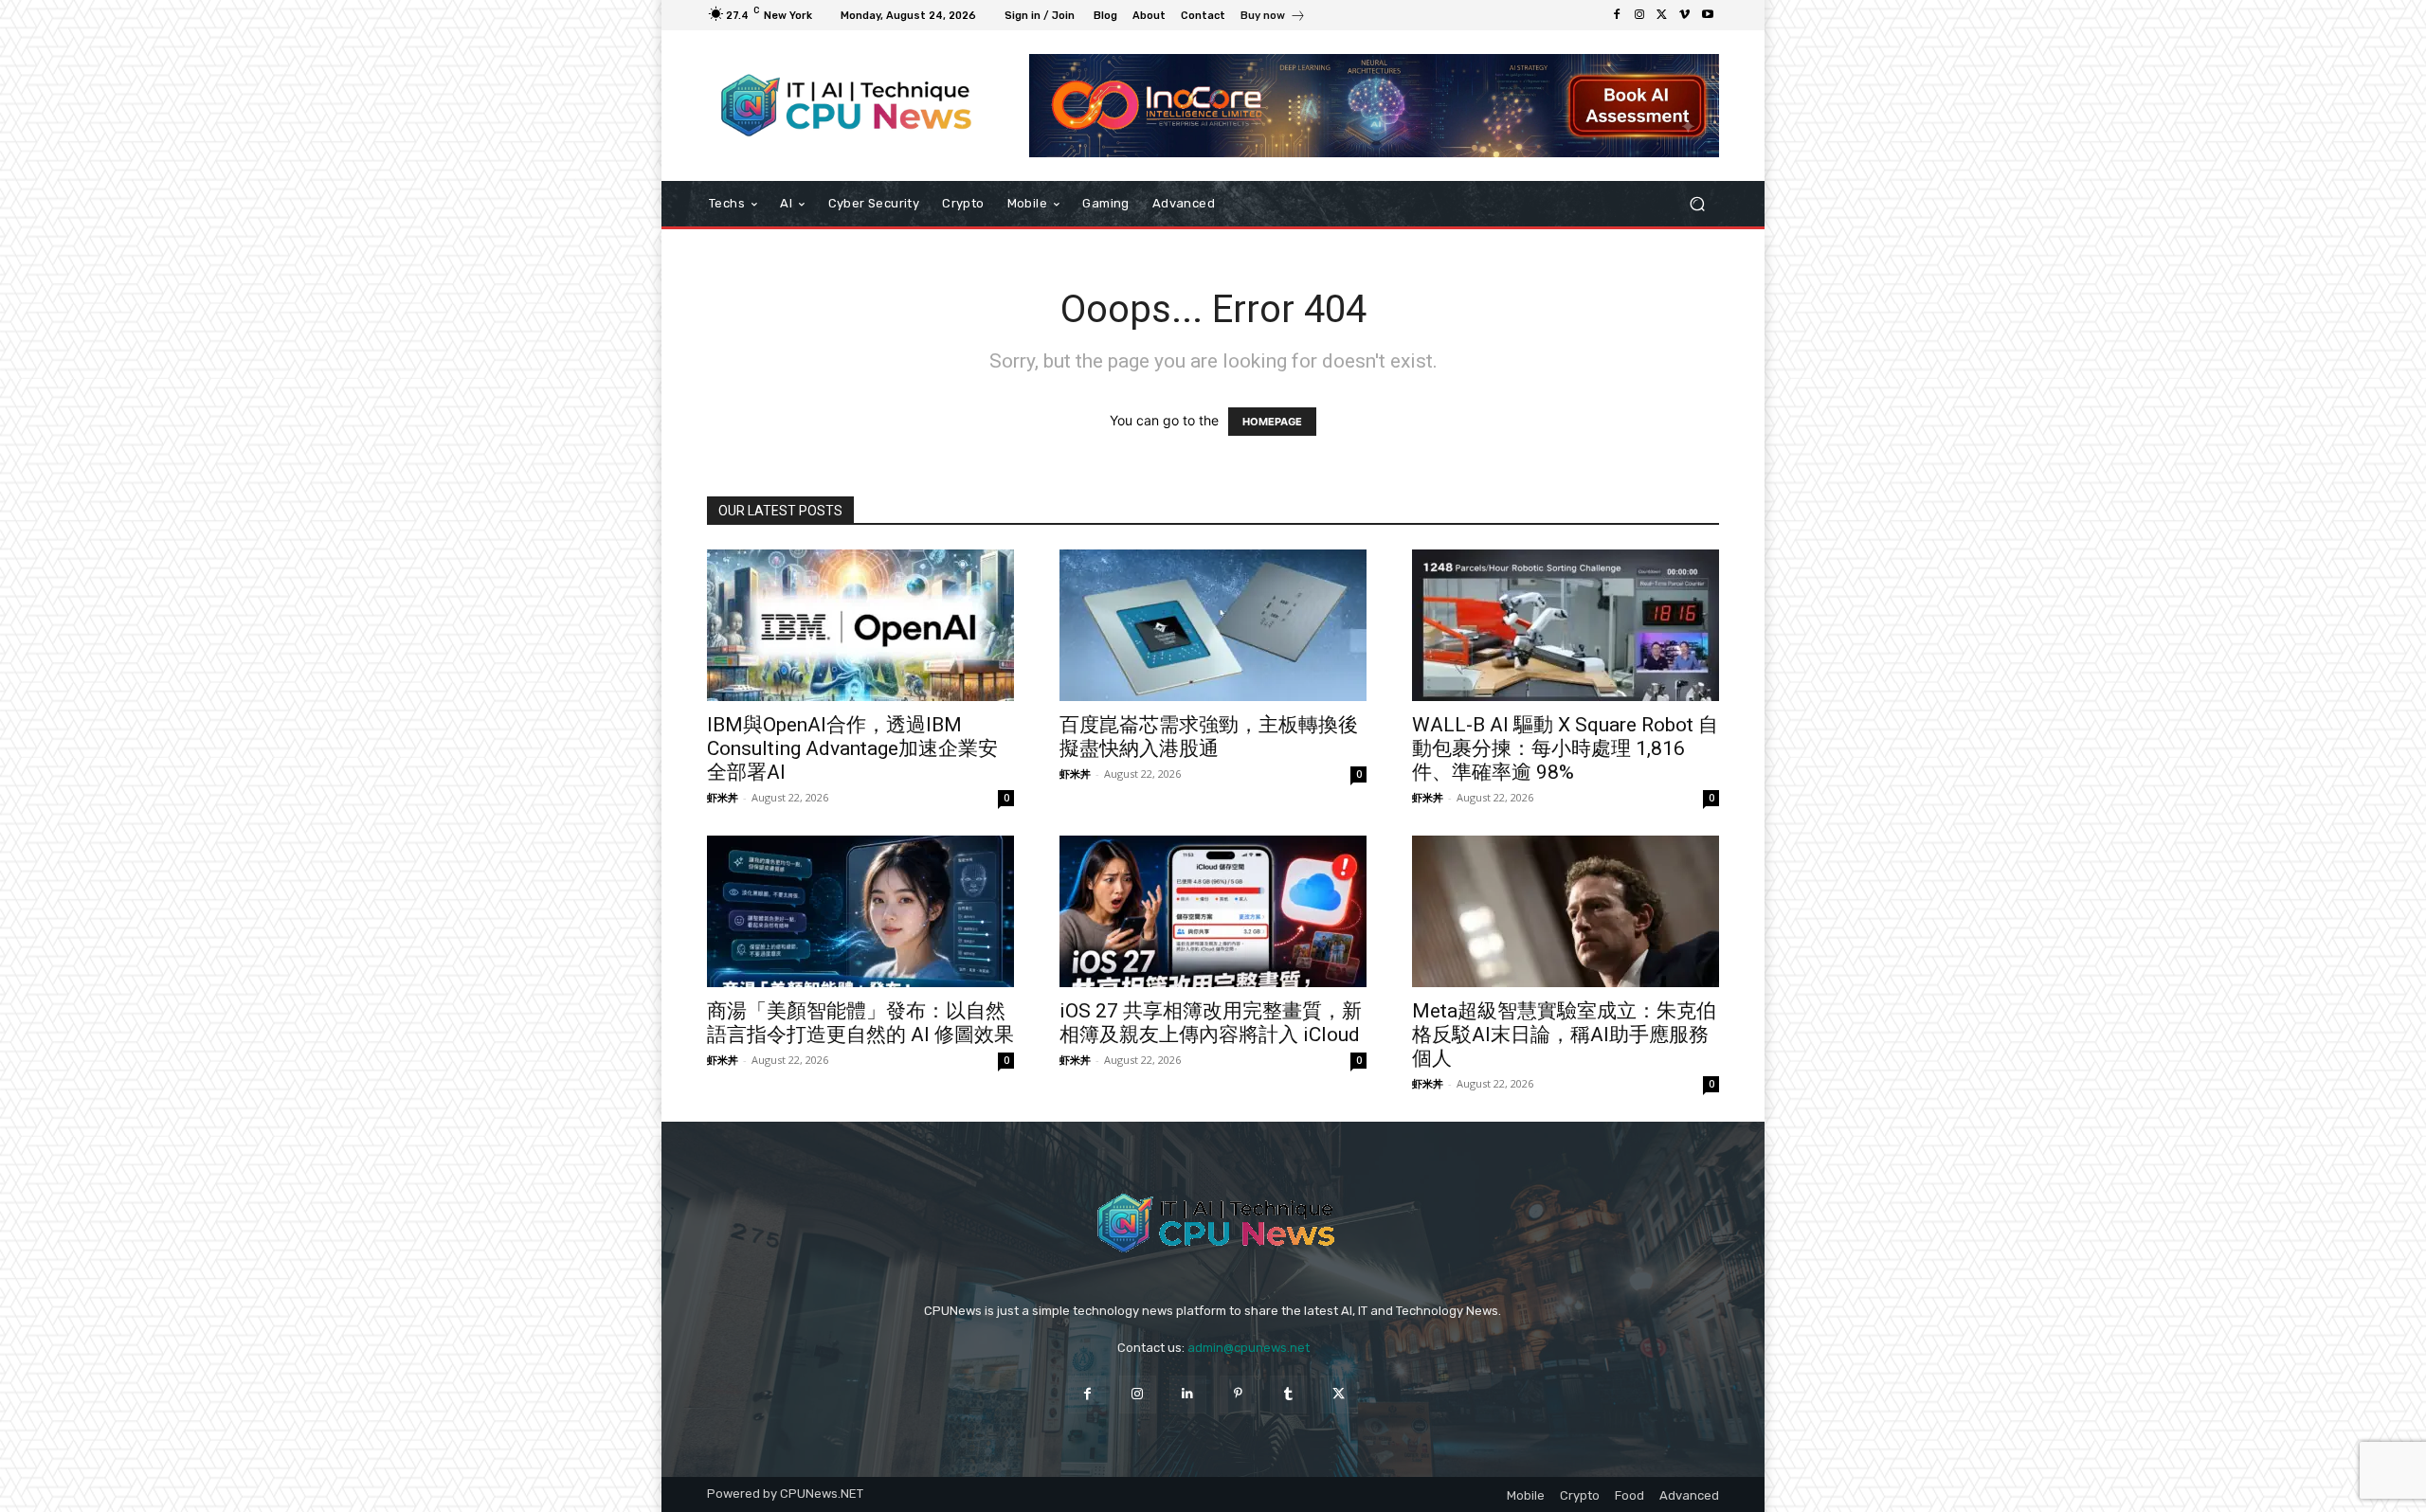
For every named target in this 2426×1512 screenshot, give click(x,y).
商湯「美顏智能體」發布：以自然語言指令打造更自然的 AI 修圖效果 (860, 1023)
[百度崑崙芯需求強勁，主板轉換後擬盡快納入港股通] (1213, 625)
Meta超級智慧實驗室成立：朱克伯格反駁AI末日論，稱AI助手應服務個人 (1564, 1035)
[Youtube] (1708, 15)
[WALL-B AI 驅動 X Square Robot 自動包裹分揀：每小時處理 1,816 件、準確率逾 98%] (1566, 625)
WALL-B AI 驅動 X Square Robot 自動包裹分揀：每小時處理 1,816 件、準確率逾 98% (1565, 748)
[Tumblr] (1288, 1394)
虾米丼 (723, 797)
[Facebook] (1617, 15)
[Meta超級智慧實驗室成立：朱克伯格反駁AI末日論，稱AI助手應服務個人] (1566, 911)
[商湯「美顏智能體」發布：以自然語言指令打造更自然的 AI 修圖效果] (860, 911)
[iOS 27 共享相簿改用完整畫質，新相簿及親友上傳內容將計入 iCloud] (1213, 911)
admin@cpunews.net (1249, 1348)
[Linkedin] (1188, 1394)
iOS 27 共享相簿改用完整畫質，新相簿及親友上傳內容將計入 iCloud (1211, 1023)
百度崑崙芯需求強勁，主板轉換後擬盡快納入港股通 (1209, 737)
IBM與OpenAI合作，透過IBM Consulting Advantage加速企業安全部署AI (852, 748)
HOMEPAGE (1272, 422)
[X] (1662, 15)
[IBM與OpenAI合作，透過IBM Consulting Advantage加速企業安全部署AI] (860, 625)
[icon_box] (1273, 18)
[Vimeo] (1685, 15)
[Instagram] (1639, 15)
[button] (1697, 204)
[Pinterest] (1238, 1394)
